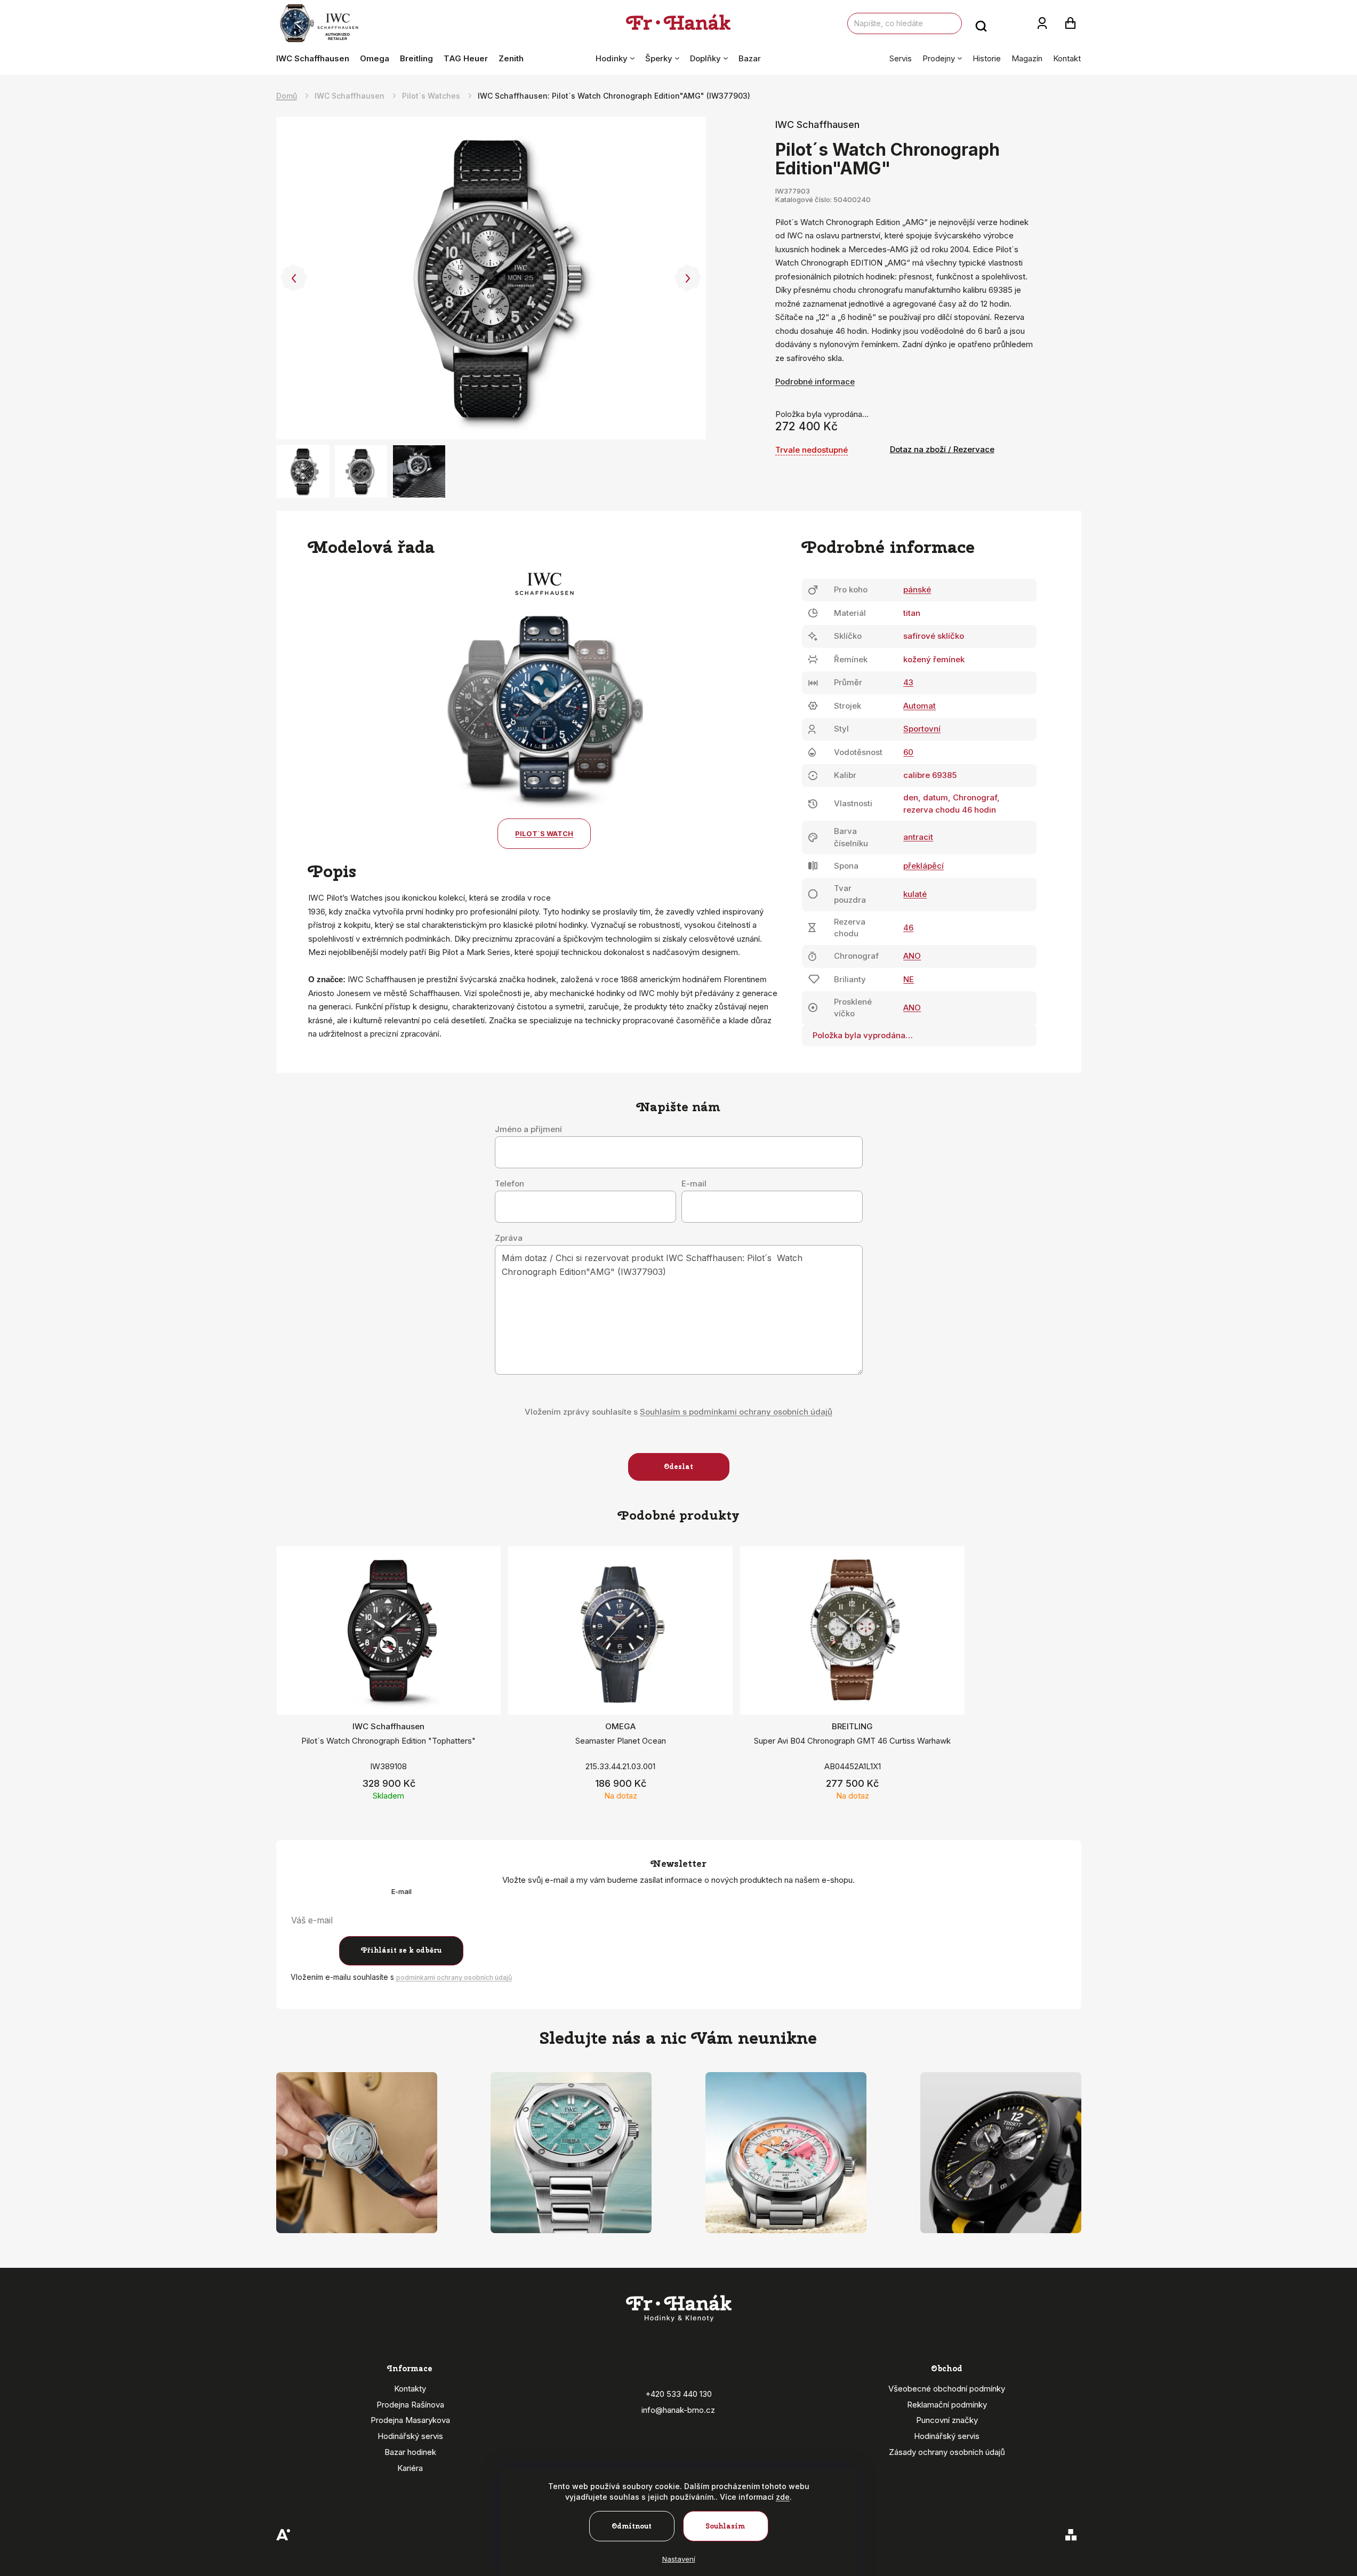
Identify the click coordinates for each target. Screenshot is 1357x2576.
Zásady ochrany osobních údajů (947, 2452)
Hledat (981, 23)
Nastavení (679, 2559)
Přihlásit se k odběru (401, 1950)
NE (909, 979)
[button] (294, 278)
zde (783, 2497)
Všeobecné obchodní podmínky (947, 2389)
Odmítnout (632, 2526)
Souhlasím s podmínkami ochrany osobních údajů (736, 1412)
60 (908, 752)
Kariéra (410, 2468)
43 (908, 682)
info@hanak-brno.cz (678, 2410)
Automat (920, 706)
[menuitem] (315, 59)
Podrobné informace (815, 382)
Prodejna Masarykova (410, 2420)
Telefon (509, 1184)
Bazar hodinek (410, 2452)
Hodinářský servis (410, 2436)
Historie (987, 58)
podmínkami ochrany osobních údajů (454, 1977)
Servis (901, 58)
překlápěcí (924, 866)
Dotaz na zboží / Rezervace (942, 449)
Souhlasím (725, 2526)
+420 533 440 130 (678, 2394)
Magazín (1027, 58)
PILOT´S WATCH (544, 833)
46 (908, 928)
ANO (912, 956)
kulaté (915, 894)
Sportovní (922, 729)
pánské (917, 589)
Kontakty (410, 2389)
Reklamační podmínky (947, 2405)
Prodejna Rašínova (410, 2405)
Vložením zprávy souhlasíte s (678, 1412)
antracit (918, 837)
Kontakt (1067, 58)
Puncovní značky (947, 2420)
